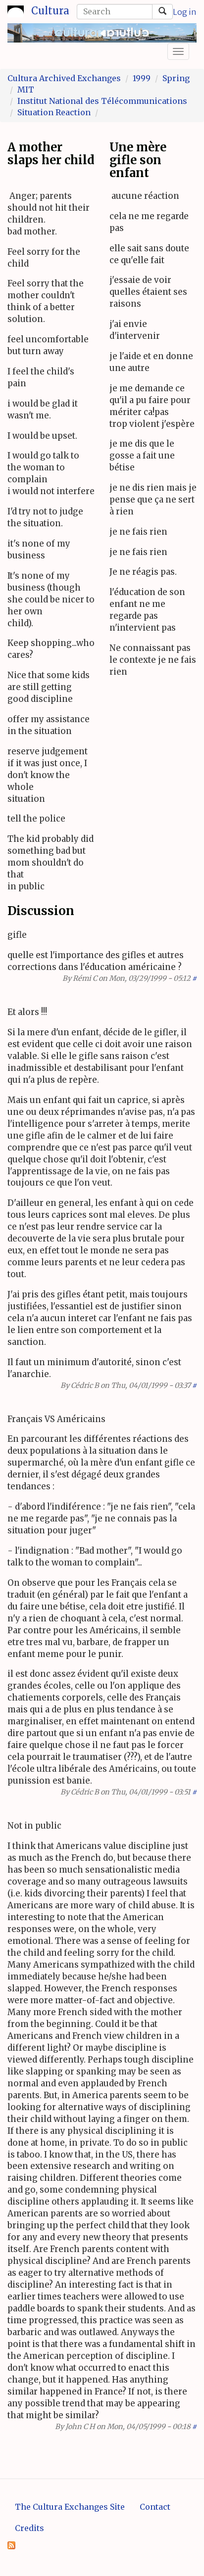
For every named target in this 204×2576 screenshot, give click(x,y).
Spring (176, 78)
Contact (155, 2507)
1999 (142, 78)
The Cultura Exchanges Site (70, 2507)
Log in (185, 12)
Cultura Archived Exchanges (64, 78)
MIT (26, 90)
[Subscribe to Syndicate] (11, 2544)
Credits (29, 2528)
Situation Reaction (54, 112)
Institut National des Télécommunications (102, 101)
